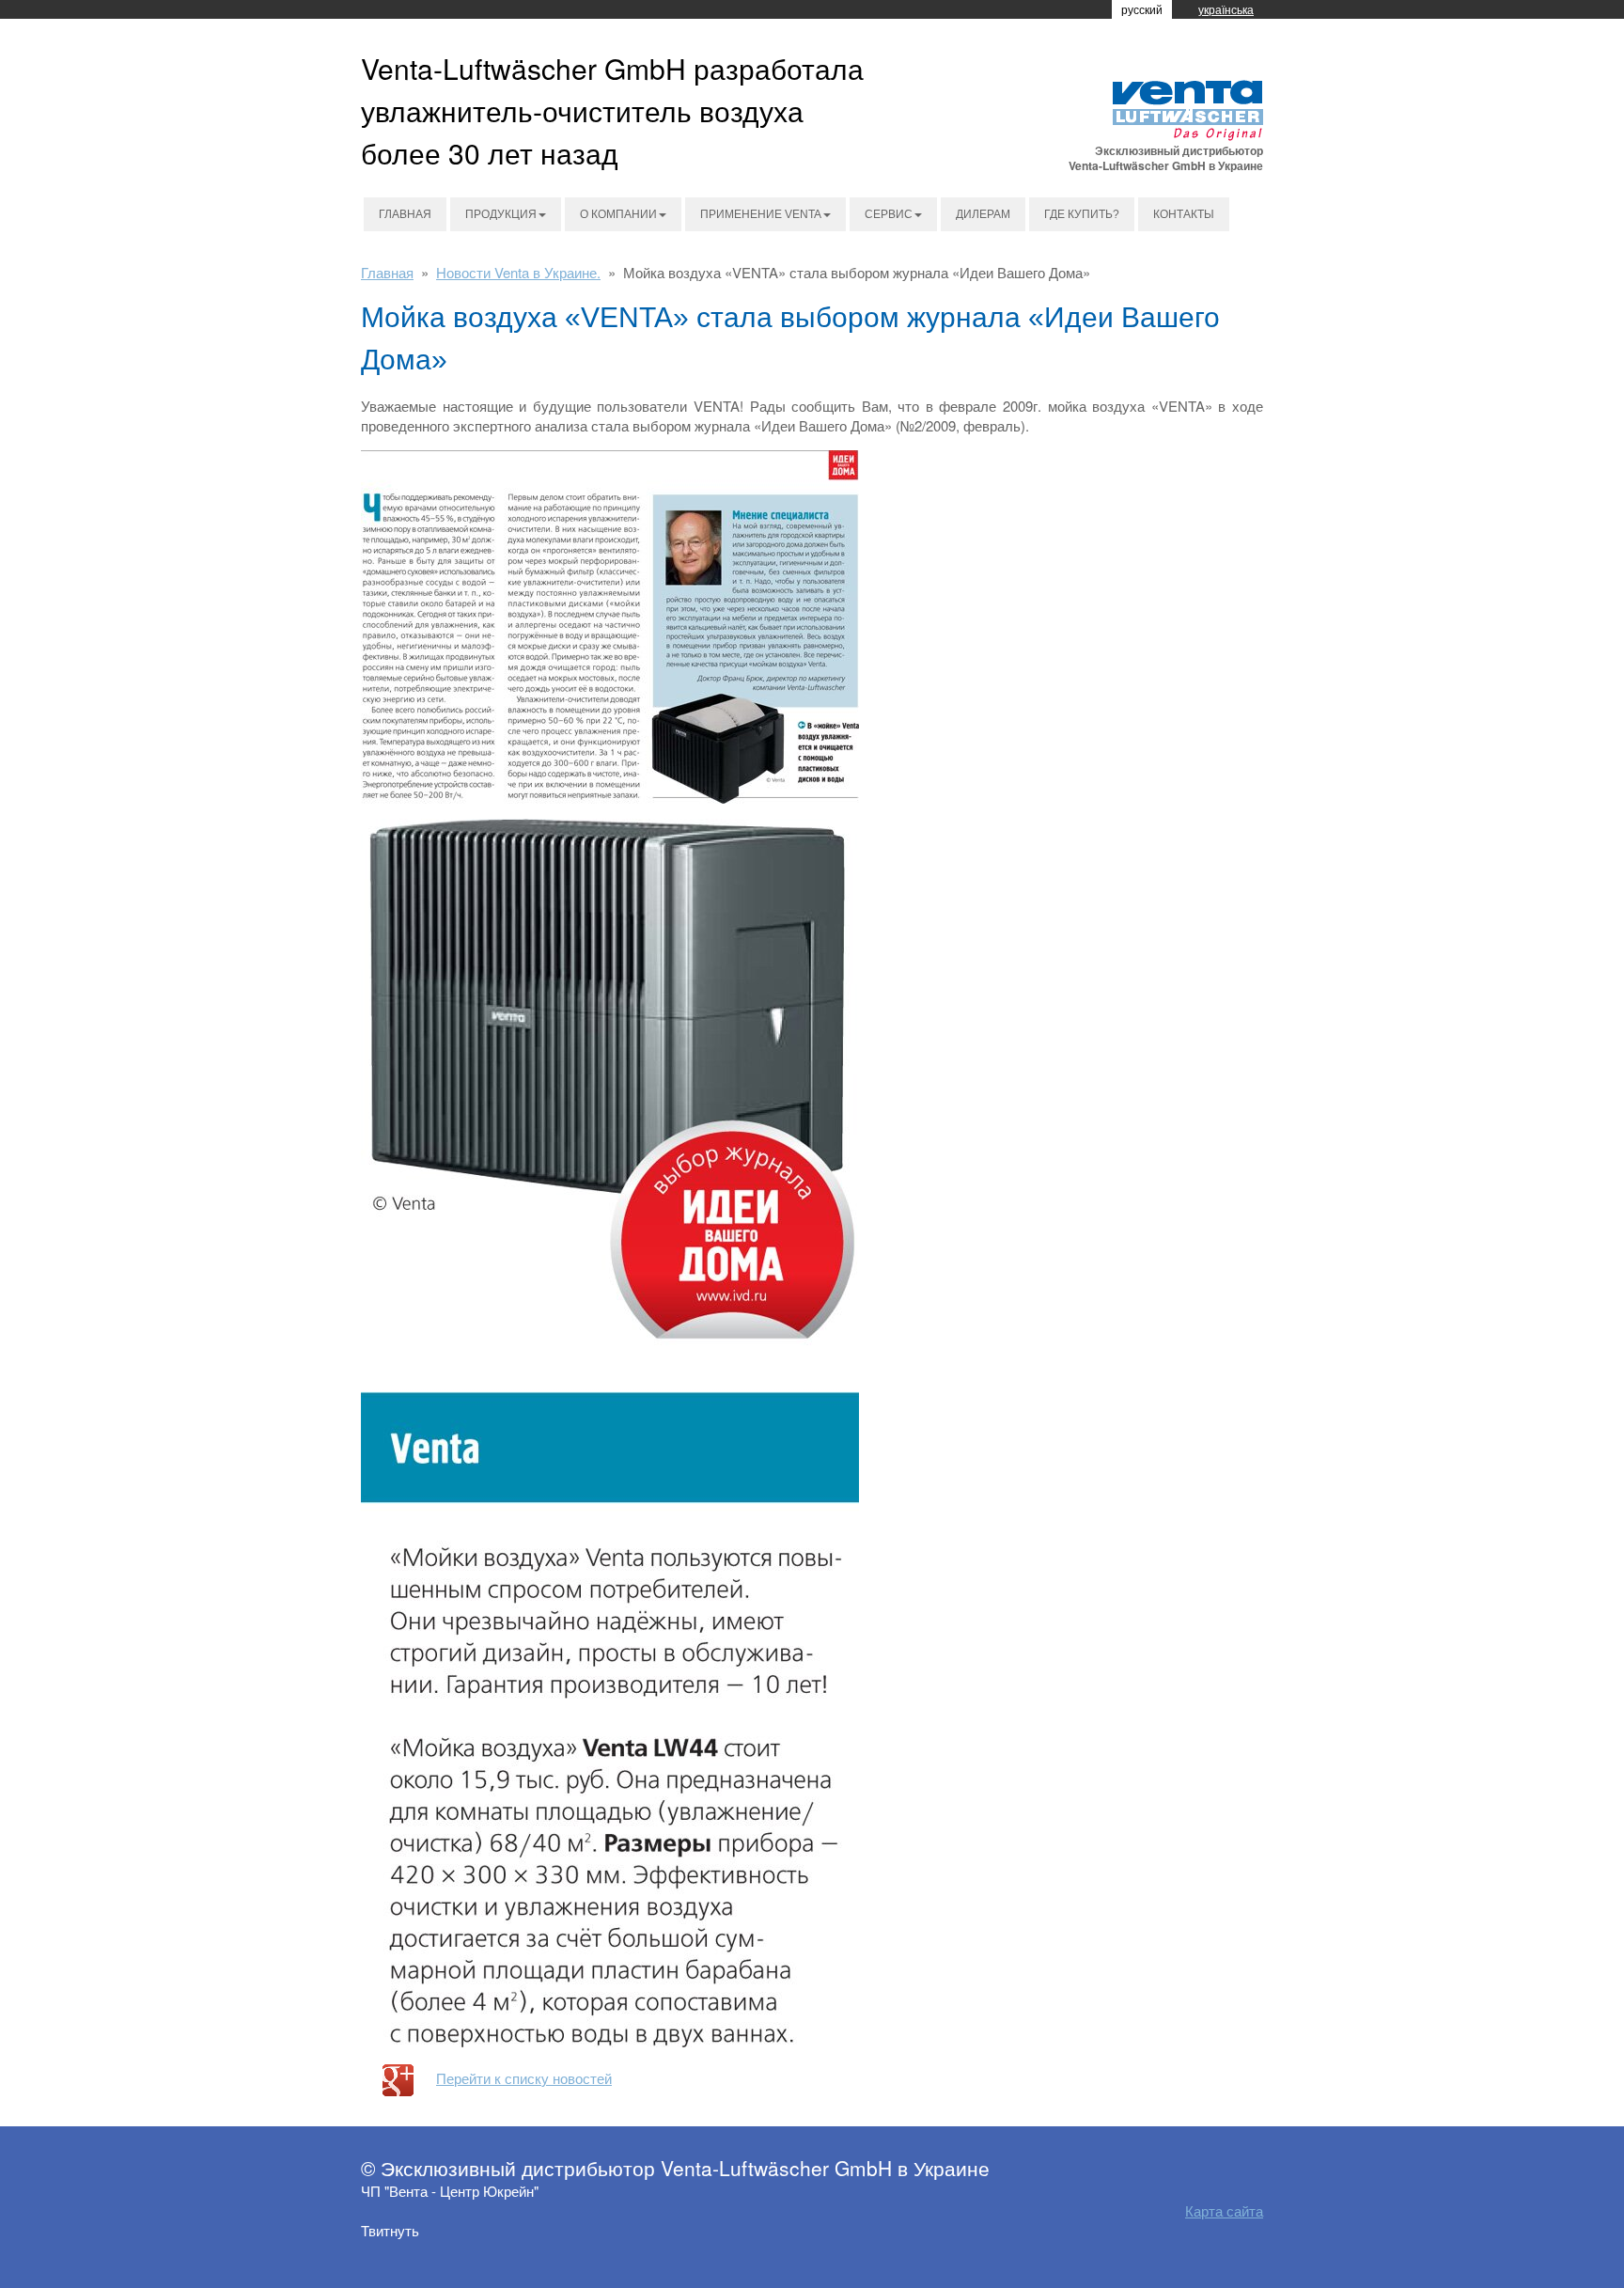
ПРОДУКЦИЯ (501, 214)
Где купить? (1082, 214)
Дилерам (983, 214)
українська (1226, 9)
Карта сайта (1224, 2210)
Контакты (1184, 214)
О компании (618, 214)
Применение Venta (761, 214)
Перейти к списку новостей (524, 2078)
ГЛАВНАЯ (405, 214)
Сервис (889, 214)
